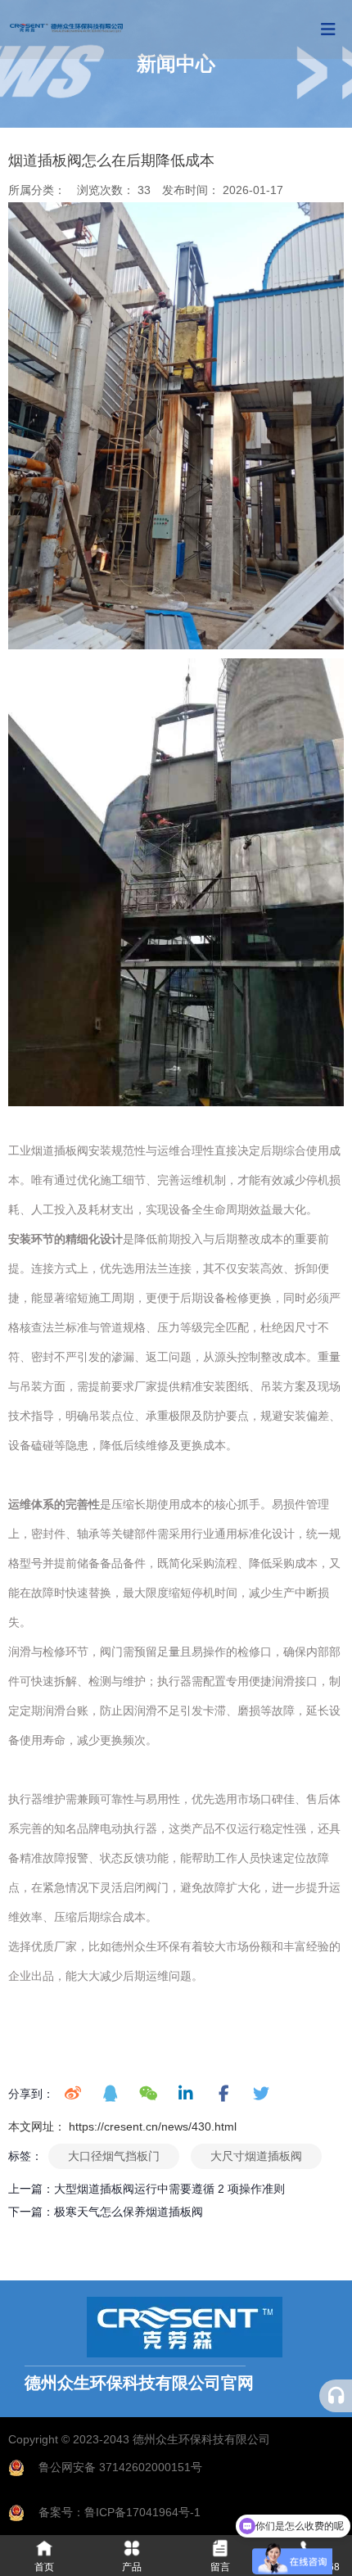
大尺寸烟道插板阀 (256, 2156)
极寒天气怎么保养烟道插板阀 (129, 2212)
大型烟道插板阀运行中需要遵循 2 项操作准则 (169, 2189)
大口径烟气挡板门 (114, 2156)
